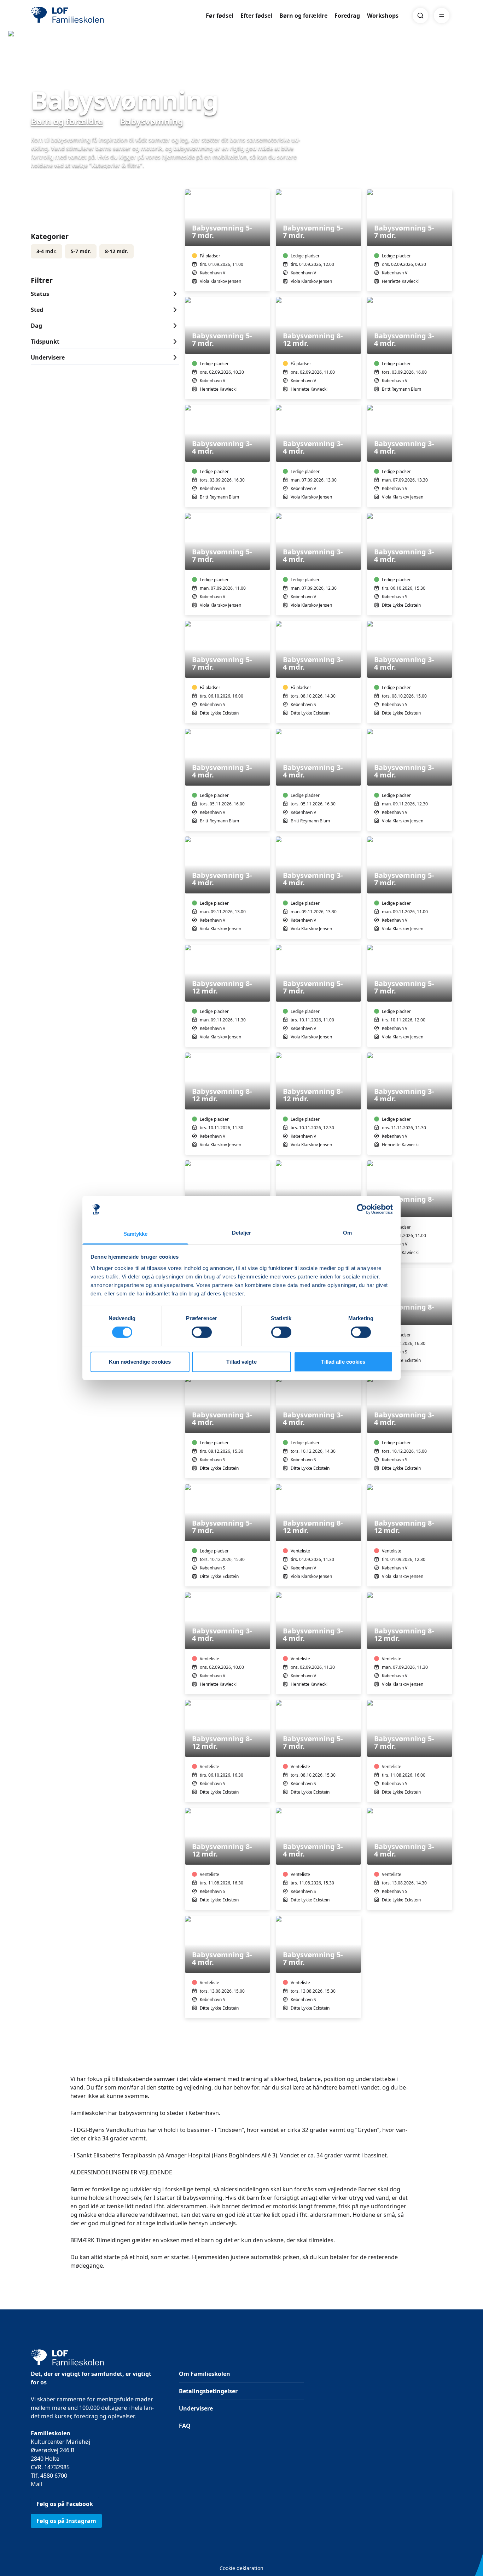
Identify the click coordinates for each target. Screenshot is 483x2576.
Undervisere (196, 2408)
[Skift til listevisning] (448, 179)
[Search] (420, 16)
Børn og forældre (303, 16)
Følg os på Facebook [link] (65, 2504)
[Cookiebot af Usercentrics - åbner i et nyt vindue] (362, 1209)
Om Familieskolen (205, 2374)
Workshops (383, 16)
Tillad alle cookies (343, 1362)
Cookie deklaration (241, 2568)
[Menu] (442, 16)
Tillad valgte (241, 1362)
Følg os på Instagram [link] (66, 2521)
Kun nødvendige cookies (140, 1362)
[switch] (202, 1332)
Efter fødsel (256, 16)
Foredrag (347, 16)
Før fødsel (220, 16)
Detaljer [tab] (242, 1233)
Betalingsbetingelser (208, 2391)
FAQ (185, 2426)
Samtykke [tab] (136, 1234)
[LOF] (82, 16)
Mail (36, 2484)
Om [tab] (347, 1233)
